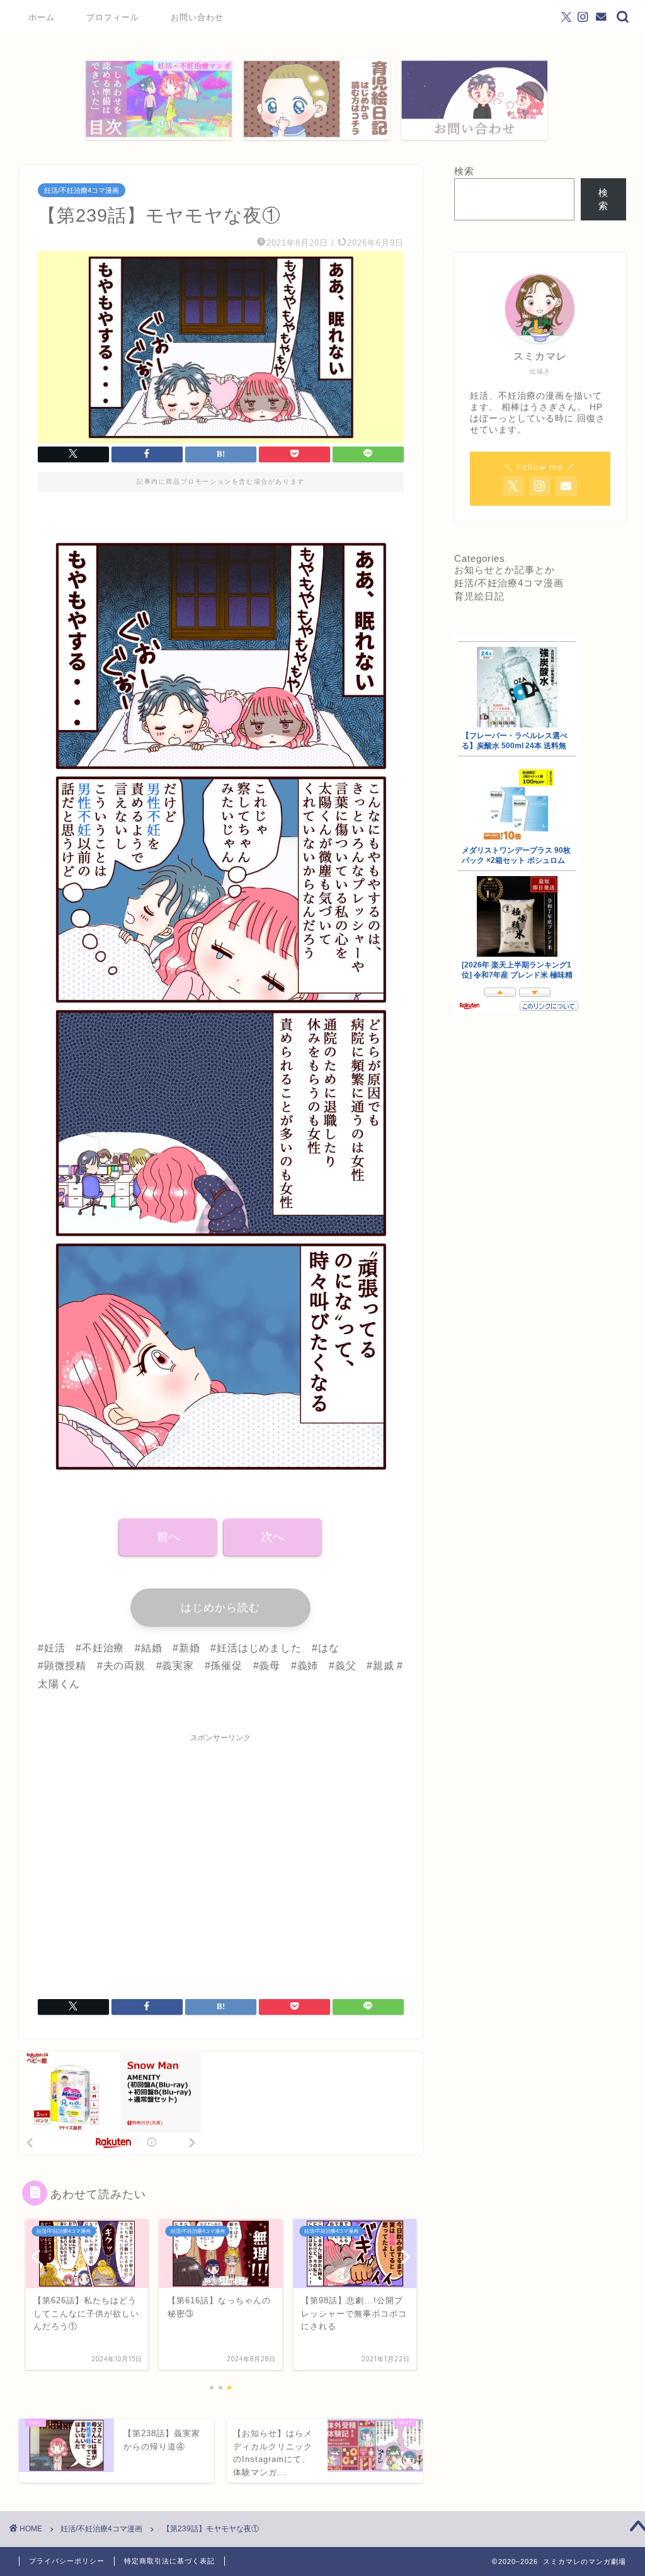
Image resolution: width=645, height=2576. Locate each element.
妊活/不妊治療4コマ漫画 (82, 190)
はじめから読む (220, 1608)
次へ (273, 1537)
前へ (168, 1537)
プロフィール (113, 17)
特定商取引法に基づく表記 (169, 2561)
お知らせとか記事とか (505, 570)
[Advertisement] (221, 1858)
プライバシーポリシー (67, 2561)
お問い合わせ (197, 17)
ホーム (42, 17)
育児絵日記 (479, 596)
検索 (464, 171)
